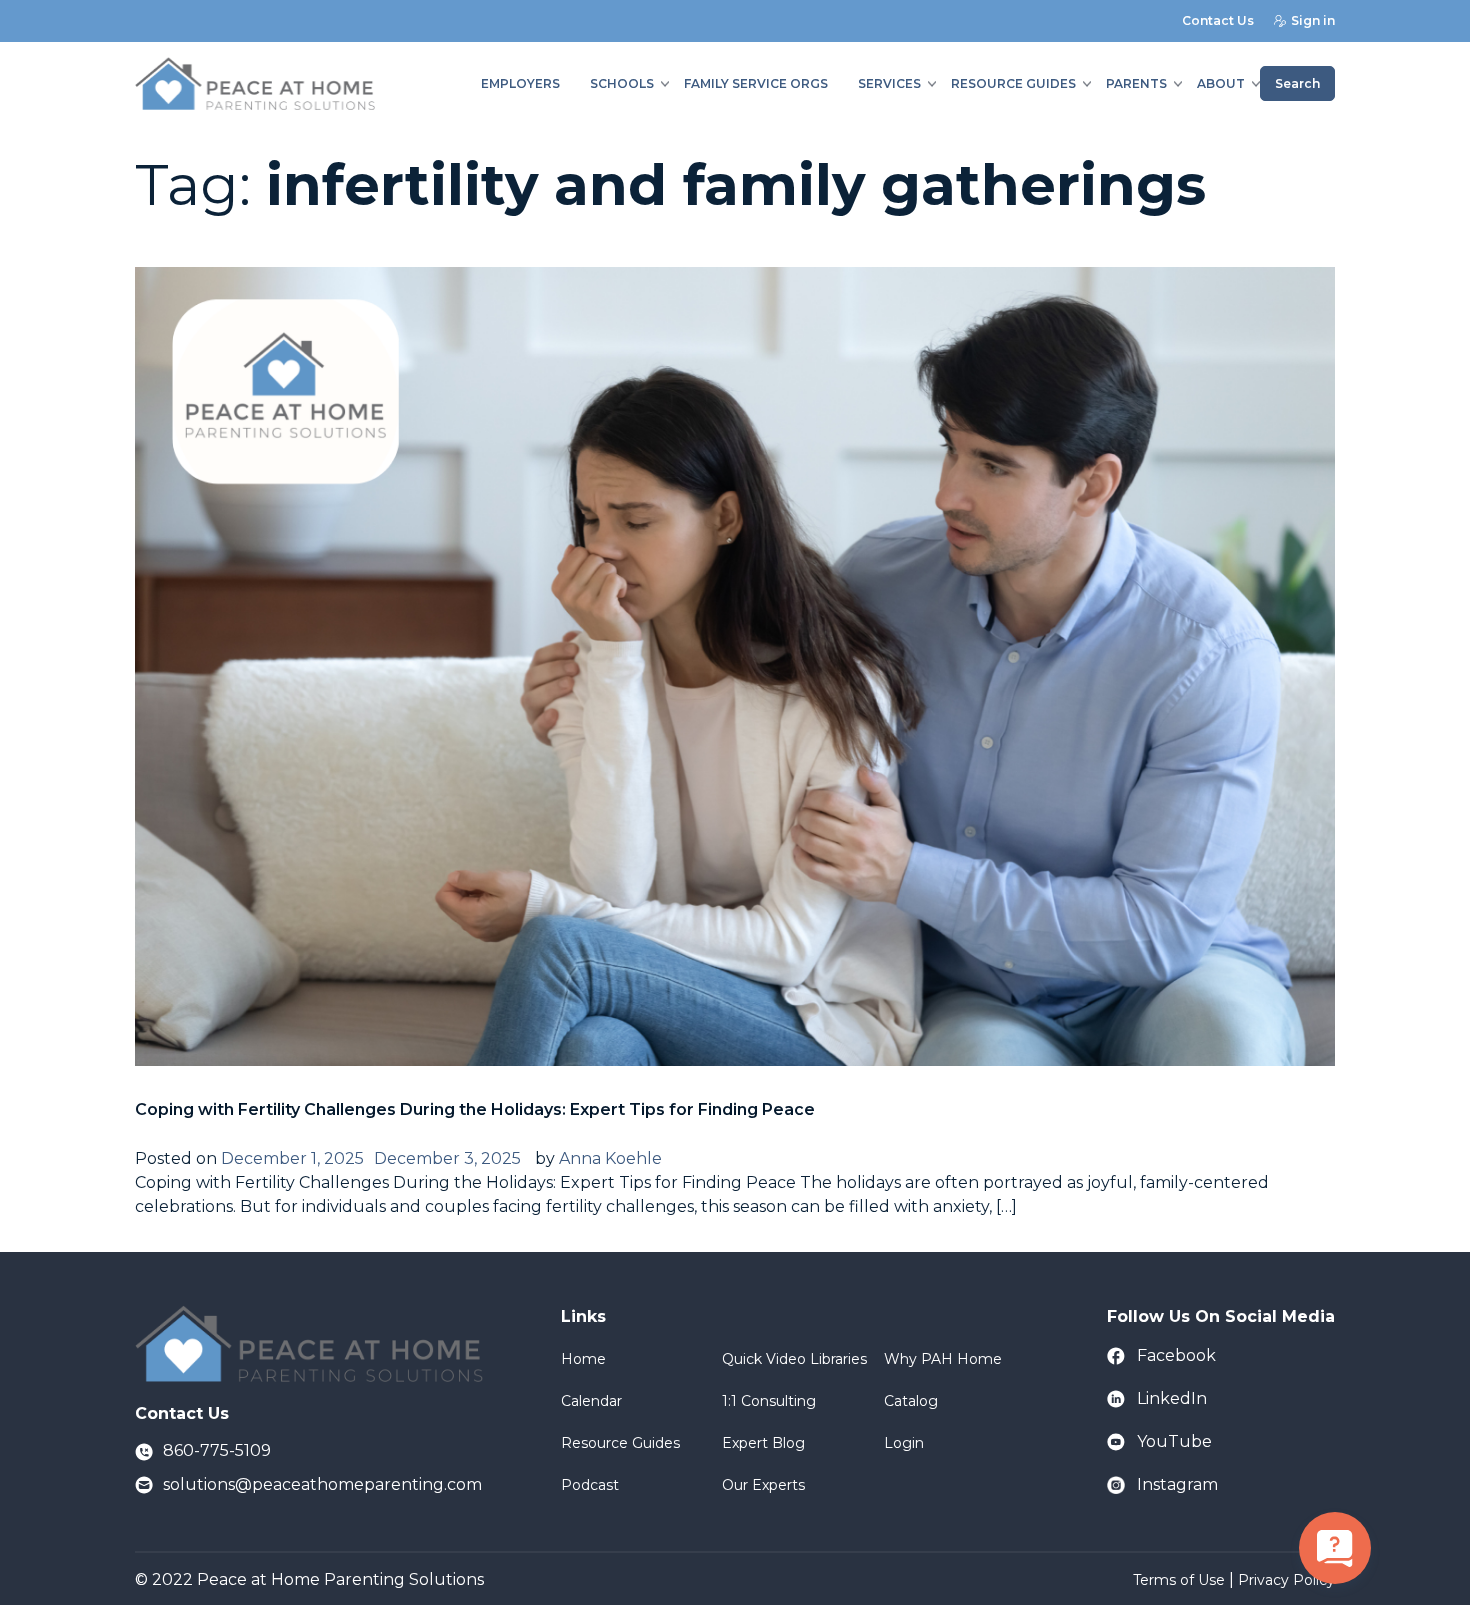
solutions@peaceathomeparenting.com (322, 1484)
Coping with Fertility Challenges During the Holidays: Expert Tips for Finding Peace (475, 1109)
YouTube (1174, 1441)
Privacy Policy (1286, 1580)
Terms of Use (1179, 1580)
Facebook (1176, 1355)
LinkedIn (1172, 1398)
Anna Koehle (610, 1158)
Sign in (1313, 20)
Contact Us (1218, 20)
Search (1297, 83)
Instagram (1177, 1484)
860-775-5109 (217, 1450)
